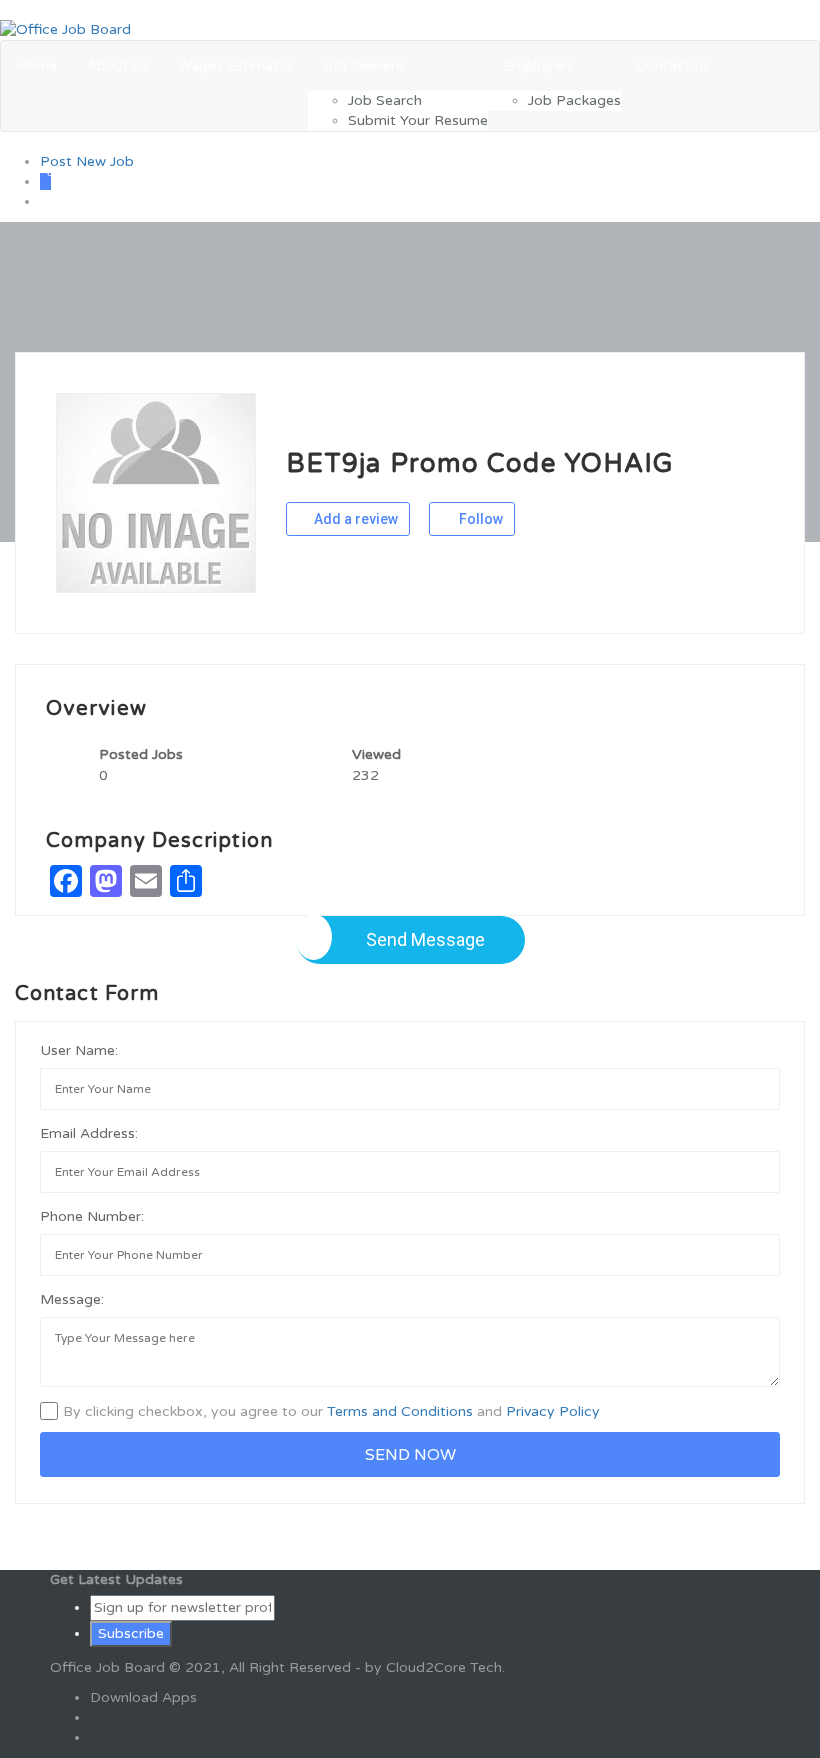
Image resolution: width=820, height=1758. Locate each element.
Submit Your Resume (418, 120)
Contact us (673, 65)
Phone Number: (92, 1216)
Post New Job (87, 161)
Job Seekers (363, 65)
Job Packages (574, 100)
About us (117, 65)
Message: (72, 1299)
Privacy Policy (553, 1411)
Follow (479, 519)
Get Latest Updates (116, 1579)
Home (36, 65)
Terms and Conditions (400, 1411)
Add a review (354, 519)
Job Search (385, 100)
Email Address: (89, 1133)
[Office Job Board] (65, 29)
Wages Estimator (235, 65)
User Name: (79, 1050)
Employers (538, 65)
